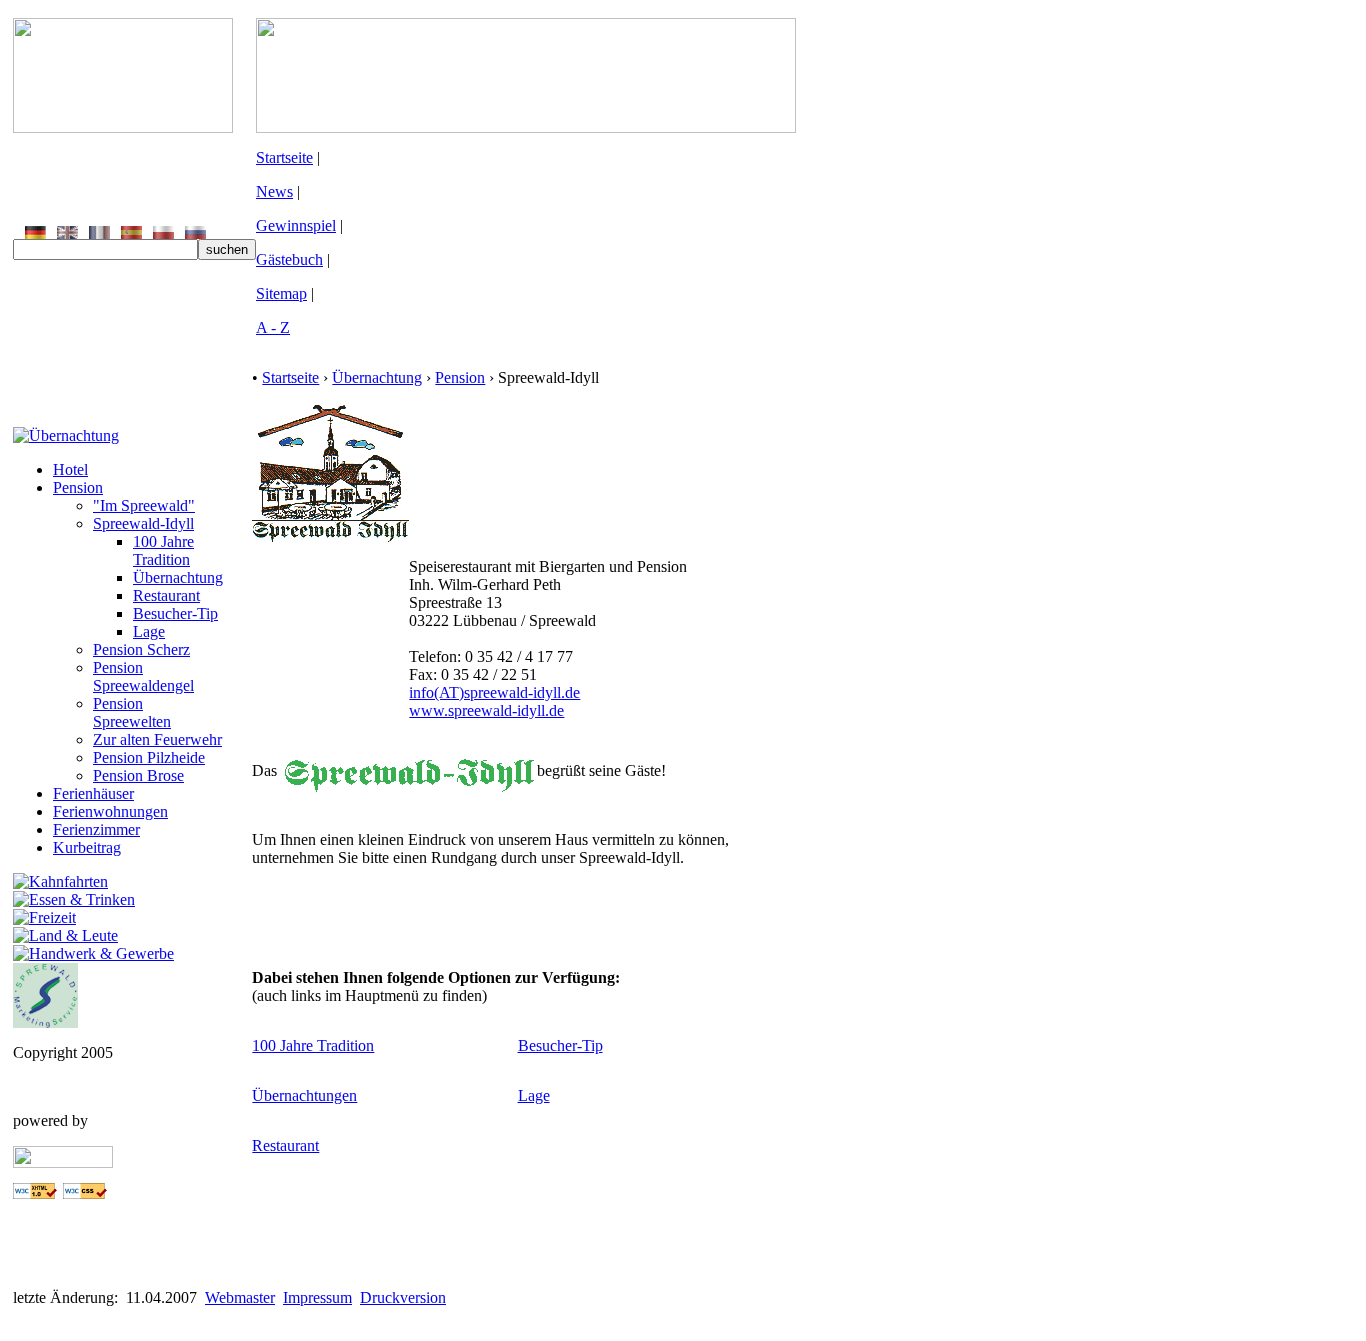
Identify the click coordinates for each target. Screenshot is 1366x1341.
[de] (35, 233)
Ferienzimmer (96, 829)
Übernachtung (178, 577)
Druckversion (403, 1297)
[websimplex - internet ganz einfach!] (63, 1162)
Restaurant (166, 595)
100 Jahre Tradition (163, 550)
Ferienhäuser (93, 793)
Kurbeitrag (87, 847)
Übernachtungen (304, 1095)
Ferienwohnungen (110, 811)
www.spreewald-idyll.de (486, 710)
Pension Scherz (141, 649)
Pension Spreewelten (132, 712)
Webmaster (240, 1297)
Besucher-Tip (175, 613)
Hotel (70, 469)
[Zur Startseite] (123, 127)
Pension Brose (138, 775)
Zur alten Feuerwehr (157, 739)
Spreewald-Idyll (143, 523)
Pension (78, 487)
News (274, 191)
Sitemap (281, 293)
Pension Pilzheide (149, 757)
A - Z (273, 327)
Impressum (317, 1297)
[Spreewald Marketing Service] (45, 1022)
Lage (149, 631)
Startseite (284, 157)
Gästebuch (289, 259)
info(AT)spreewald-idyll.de (494, 692)
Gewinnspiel (296, 225)
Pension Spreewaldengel (143, 676)
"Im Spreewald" (144, 505)
